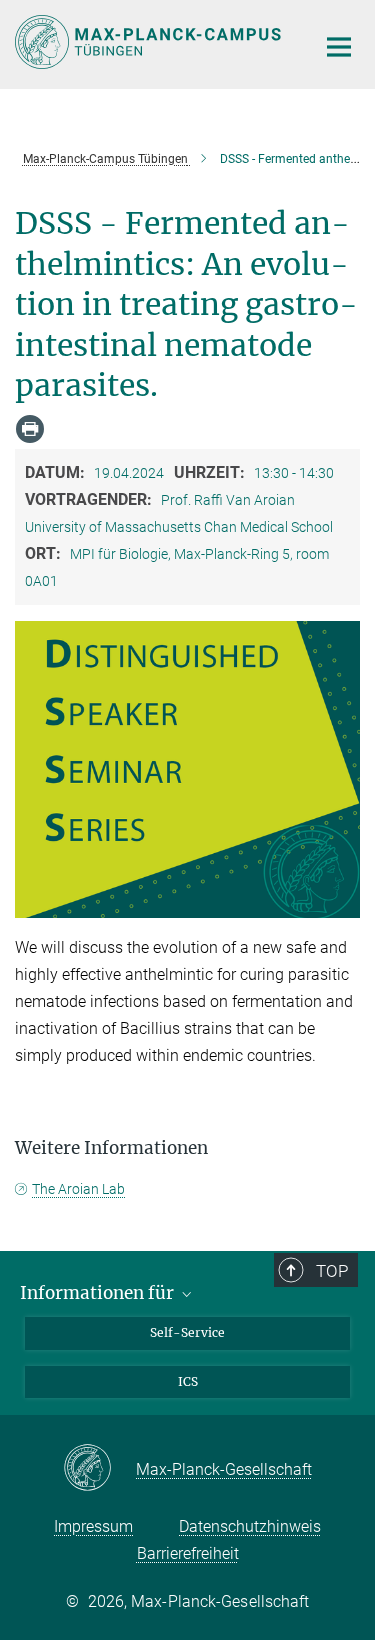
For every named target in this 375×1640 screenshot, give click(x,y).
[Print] (30, 429)
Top (332, 1271)
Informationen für (99, 1293)
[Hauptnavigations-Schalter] (339, 47)
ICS (188, 1381)
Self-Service (187, 1332)
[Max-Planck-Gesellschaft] (99, 1469)
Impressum (93, 1526)
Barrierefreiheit (188, 1553)
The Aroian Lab (78, 1189)
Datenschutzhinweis (250, 1526)
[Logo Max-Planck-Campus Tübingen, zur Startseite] (150, 42)
